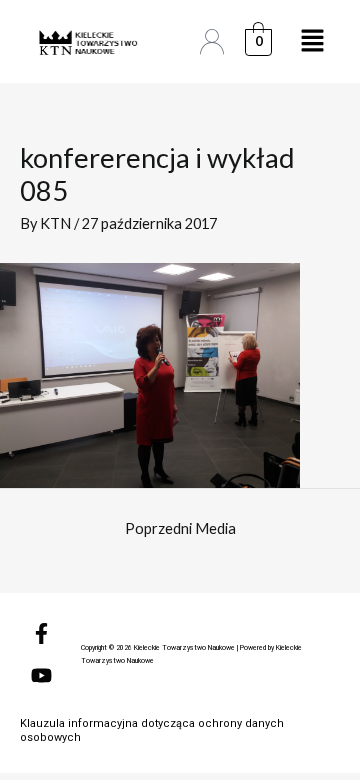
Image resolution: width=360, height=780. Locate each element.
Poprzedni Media (180, 528)
